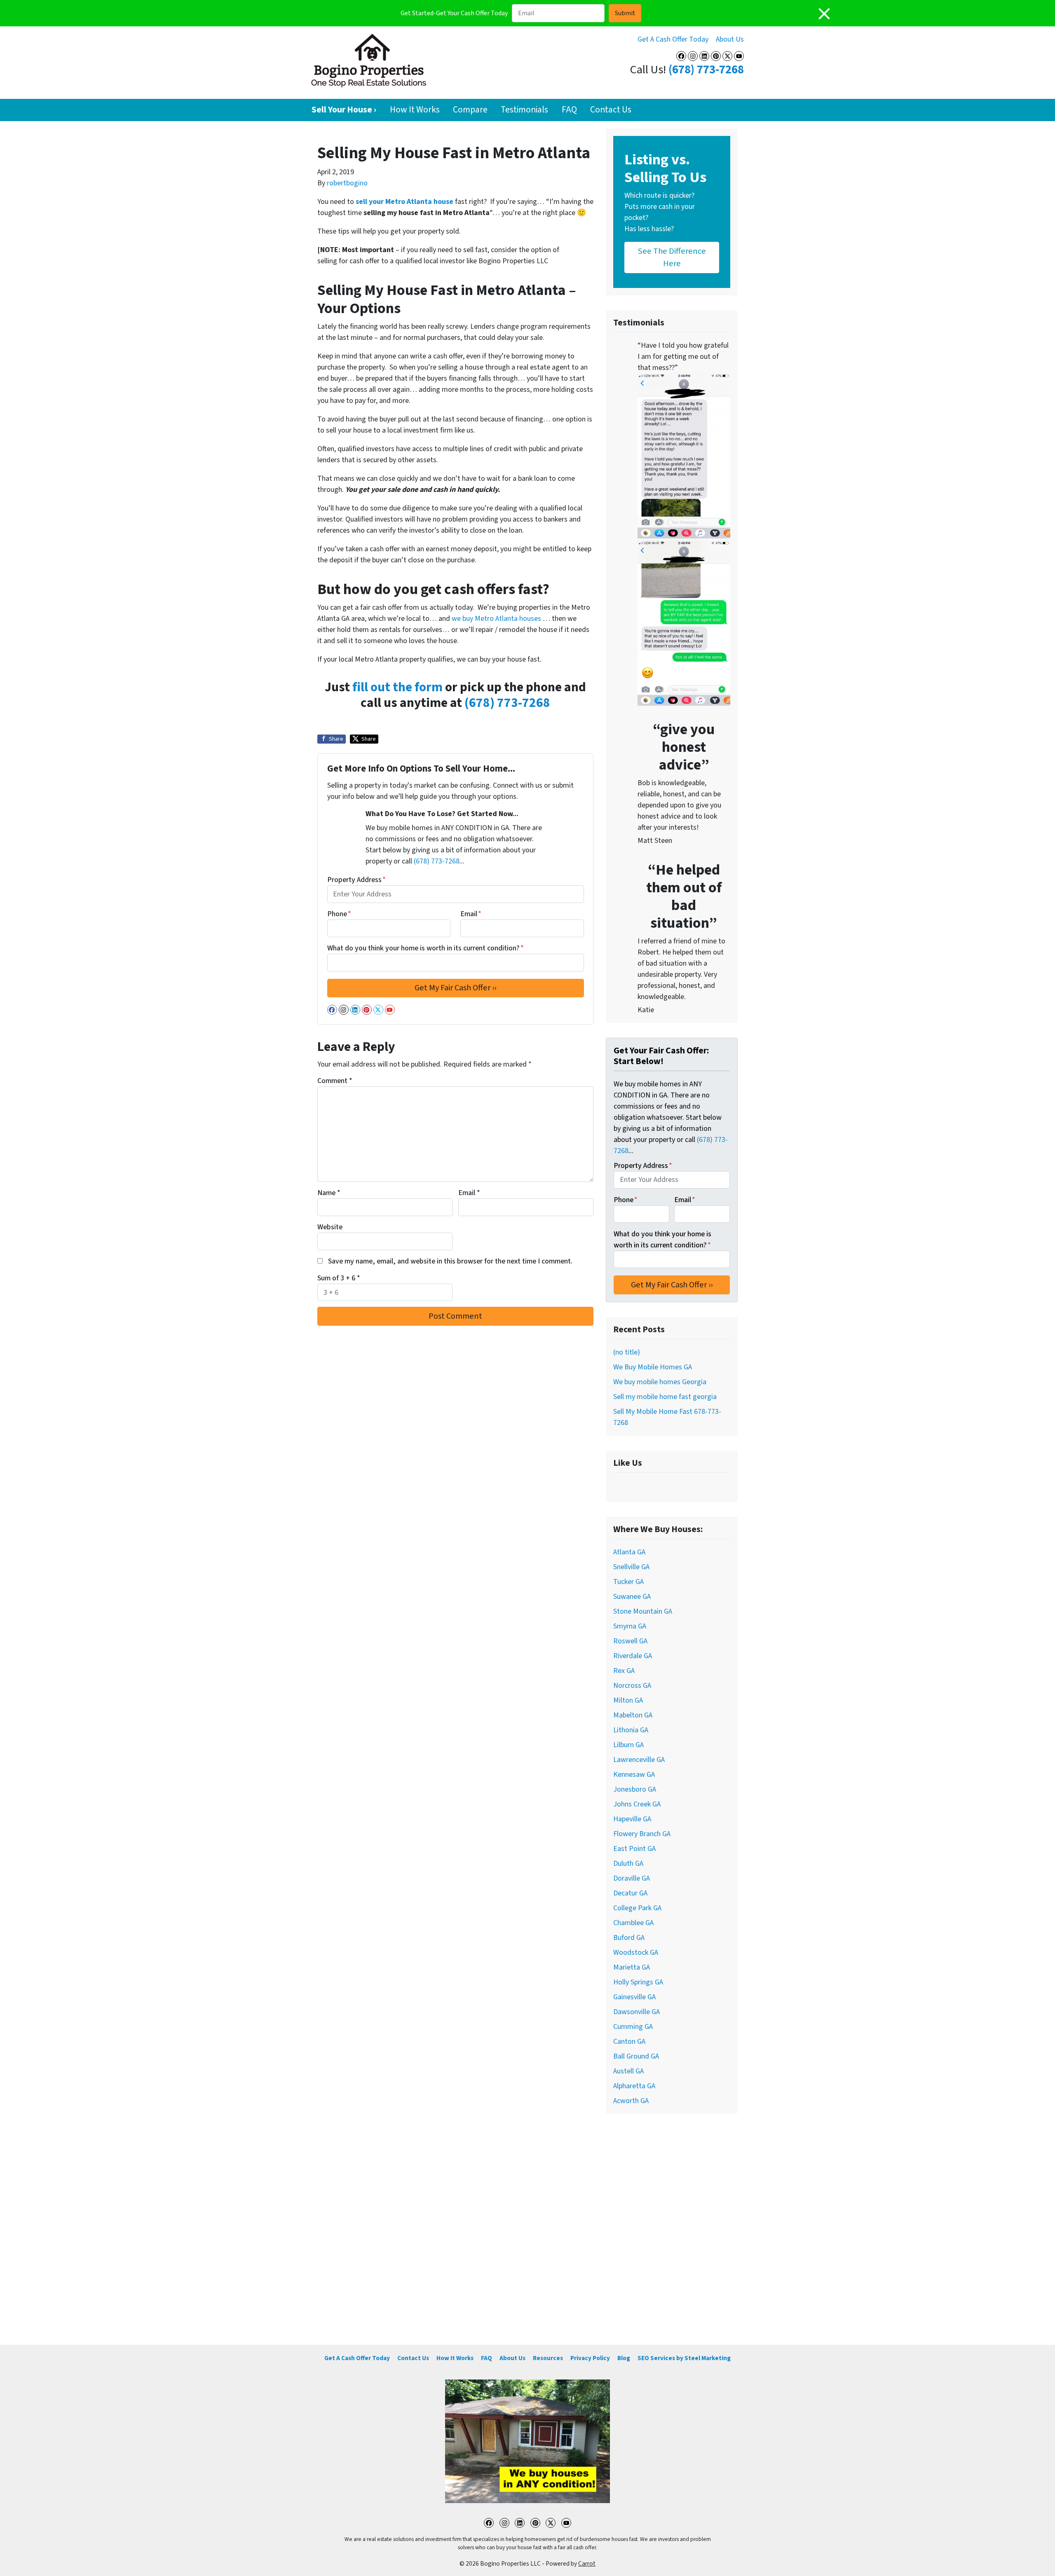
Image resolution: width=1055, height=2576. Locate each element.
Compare (470, 110)
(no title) (627, 1352)
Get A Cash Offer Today (673, 39)
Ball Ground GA (636, 2056)
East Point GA (634, 1849)
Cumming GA (633, 2027)
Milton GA (628, 1700)
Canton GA (629, 2041)
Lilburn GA (628, 1745)
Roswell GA (630, 1641)
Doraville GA (632, 1878)
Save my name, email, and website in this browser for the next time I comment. (450, 1261)
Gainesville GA (634, 1997)
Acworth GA (631, 2101)
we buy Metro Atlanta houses (497, 619)
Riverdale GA (633, 1656)
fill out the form (397, 687)
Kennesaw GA (634, 1775)
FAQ (569, 110)
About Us (730, 39)
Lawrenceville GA (639, 1760)
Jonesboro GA (635, 1789)
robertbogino (347, 183)
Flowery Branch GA (642, 1834)
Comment (335, 1081)
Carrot (587, 2564)
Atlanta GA (629, 1552)
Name (329, 1193)
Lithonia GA (631, 1730)
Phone (339, 914)
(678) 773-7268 (706, 70)
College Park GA (637, 1908)
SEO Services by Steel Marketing (684, 2358)
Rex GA (624, 1671)
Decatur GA (630, 1893)
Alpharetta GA (634, 2086)
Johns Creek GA (637, 1804)
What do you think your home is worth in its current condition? (426, 948)
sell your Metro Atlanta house (404, 202)
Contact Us (611, 110)
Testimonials (524, 110)
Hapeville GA (632, 1819)
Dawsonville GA (637, 2012)
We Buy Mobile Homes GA (653, 1367)
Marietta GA (632, 1967)
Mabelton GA (633, 1715)
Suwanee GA (632, 1597)
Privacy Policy (590, 2358)
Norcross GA (632, 1686)
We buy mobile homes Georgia (660, 1382)
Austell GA (628, 2071)
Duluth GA (628, 1864)
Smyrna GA (630, 1626)
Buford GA (629, 1938)
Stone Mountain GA (643, 1611)
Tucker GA (628, 1582)
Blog (624, 2358)
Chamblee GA (633, 1923)
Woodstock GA (636, 1952)
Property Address (356, 880)
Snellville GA (631, 1567)
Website (330, 1227)
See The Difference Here (672, 257)
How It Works (415, 110)
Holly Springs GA (638, 1982)
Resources (548, 2358)
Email (471, 914)
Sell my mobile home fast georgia (665, 1397)
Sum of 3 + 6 (339, 1278)
